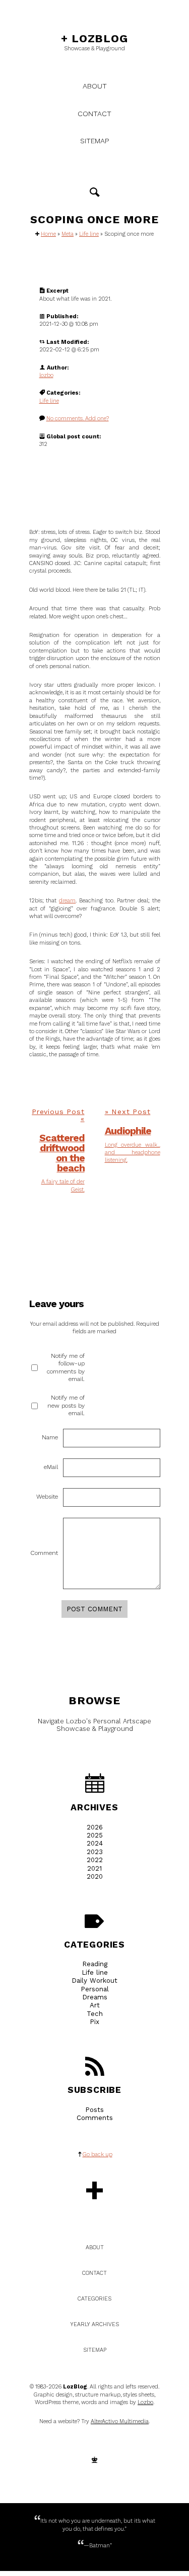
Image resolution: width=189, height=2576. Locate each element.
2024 (95, 1843)
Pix (94, 2022)
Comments (95, 2118)
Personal (95, 1989)
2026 (95, 1827)
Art (95, 2005)
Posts (94, 2110)
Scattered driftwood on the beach (62, 1153)
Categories (94, 1944)
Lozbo (145, 2402)
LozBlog (94, 38)
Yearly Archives (95, 2324)
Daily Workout (94, 1981)
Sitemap (94, 141)
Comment (44, 1553)
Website (47, 1497)
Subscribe (94, 2090)
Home (48, 234)
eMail (51, 1467)
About (95, 86)
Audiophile (128, 1131)
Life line (89, 234)
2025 (95, 1835)
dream (67, 901)
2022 (95, 1860)
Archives (94, 1807)
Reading (95, 1964)
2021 (94, 1868)
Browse (94, 1700)
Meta (68, 234)
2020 (95, 1876)
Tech (95, 2014)
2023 (95, 1852)
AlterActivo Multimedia (120, 2421)
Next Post (131, 1112)
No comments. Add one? (78, 419)
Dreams (95, 1997)
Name (50, 1437)
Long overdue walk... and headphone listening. (133, 1153)
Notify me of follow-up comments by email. (66, 1367)
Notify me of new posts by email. (66, 1405)
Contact (94, 114)
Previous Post (58, 1112)
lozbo (46, 375)
